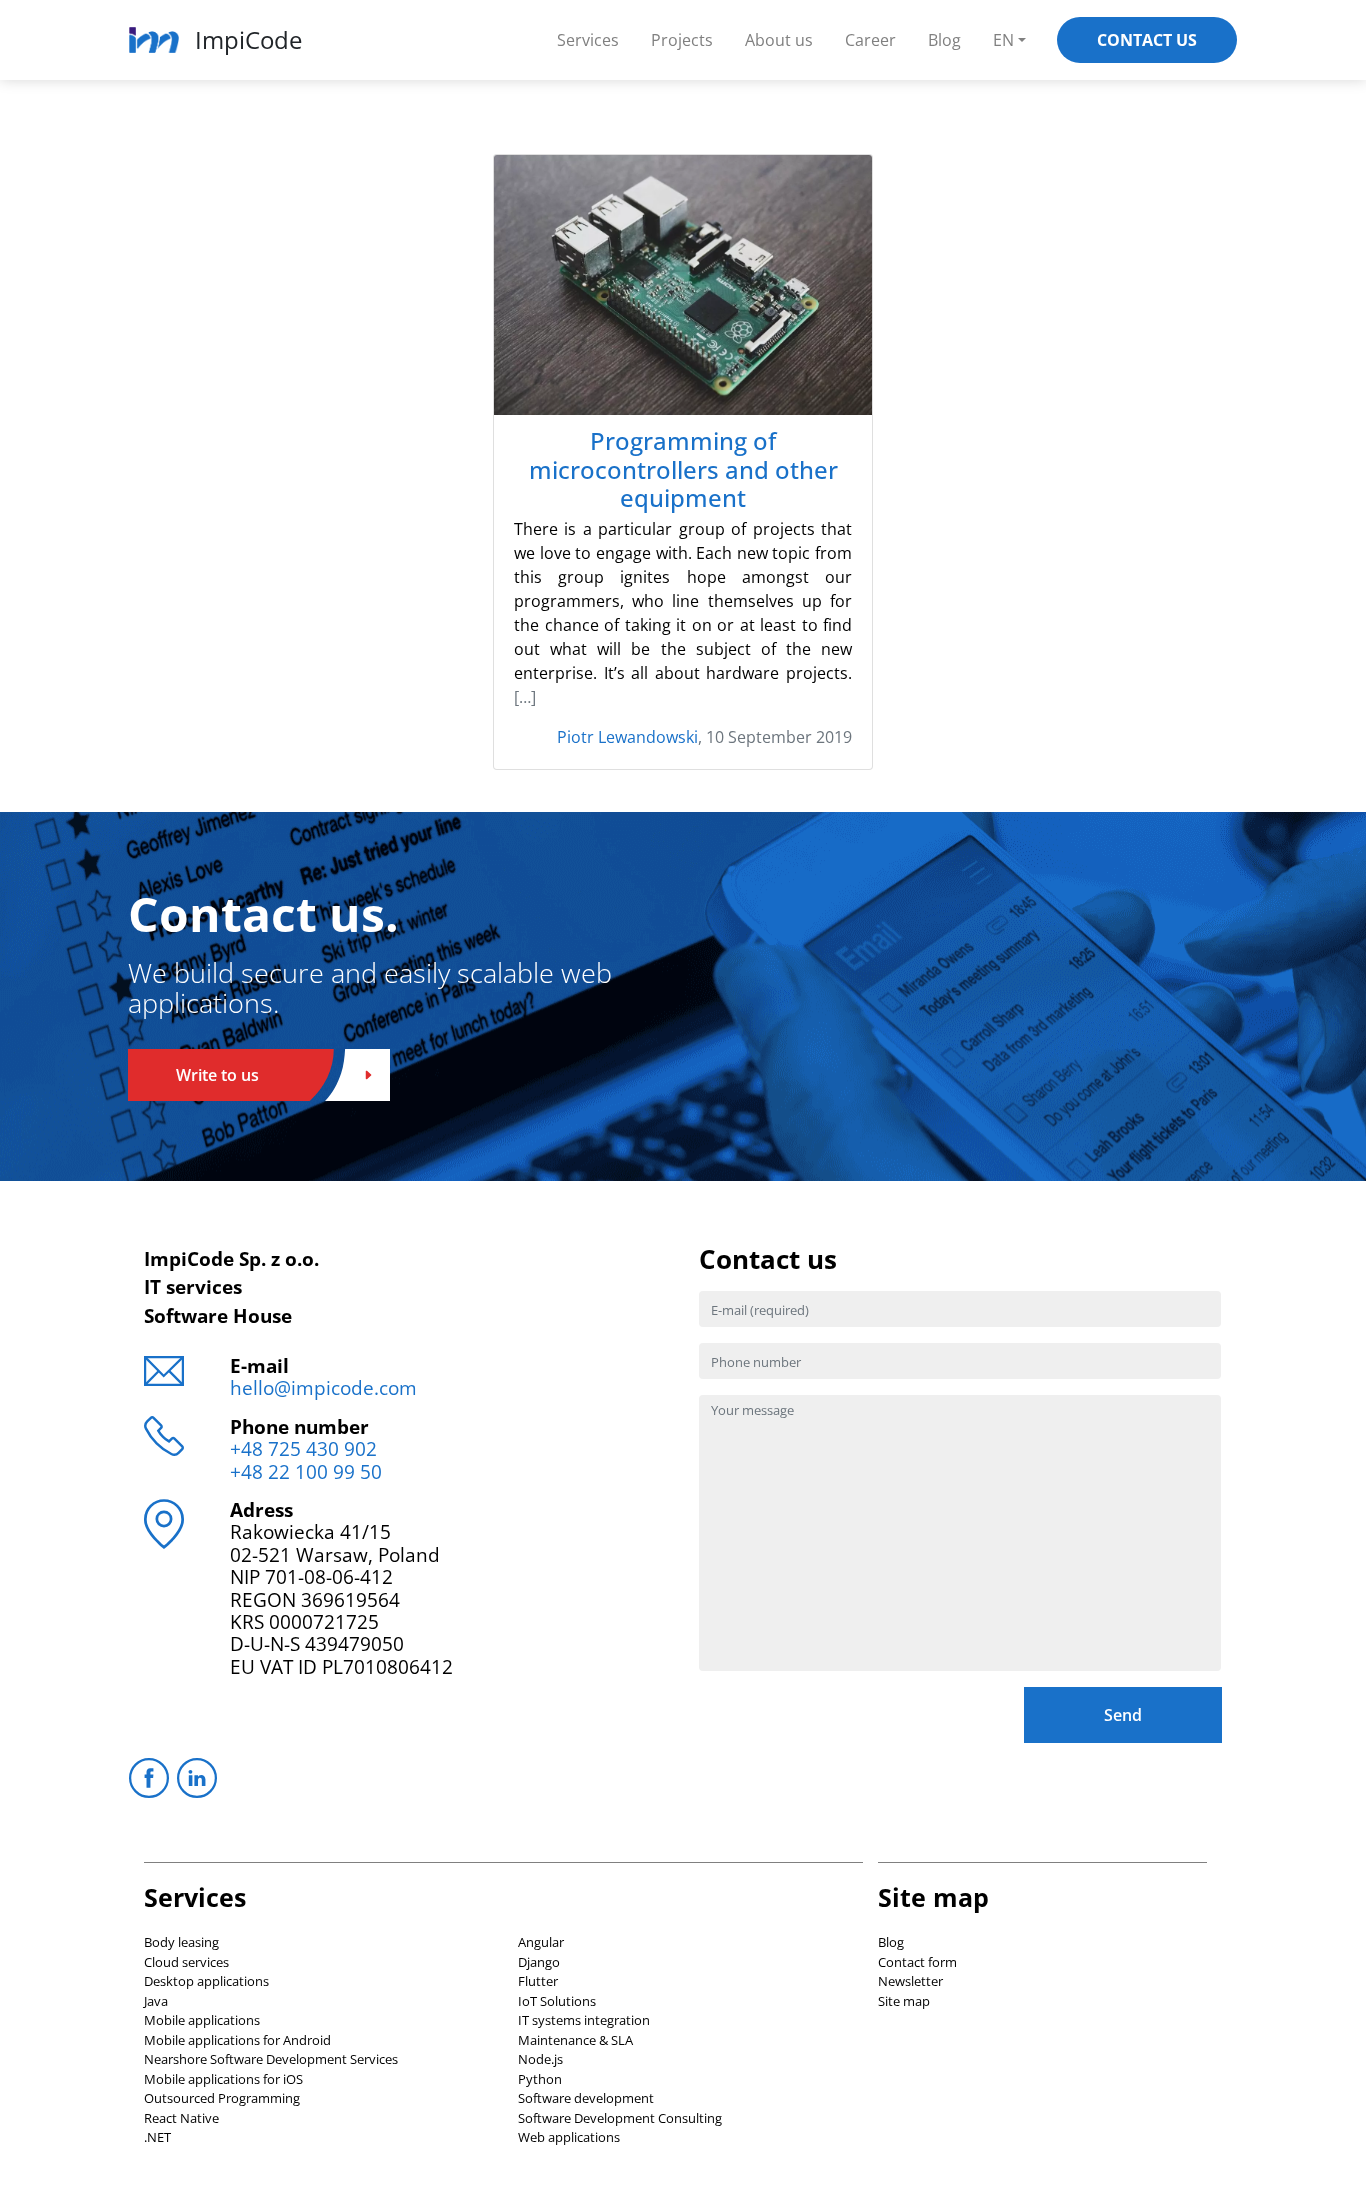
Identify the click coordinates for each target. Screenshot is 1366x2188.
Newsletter (910, 1981)
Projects (682, 40)
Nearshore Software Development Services (271, 2059)
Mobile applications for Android (237, 2040)
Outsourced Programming (222, 2098)
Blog (944, 40)
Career (870, 40)
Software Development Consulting (620, 2118)
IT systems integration (584, 2020)
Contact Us (1147, 40)
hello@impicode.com (323, 1387)
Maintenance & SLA (575, 2040)
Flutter (538, 1981)
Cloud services (186, 1962)
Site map (904, 2001)
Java (156, 2001)
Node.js (540, 2059)
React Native (181, 2118)
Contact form (917, 1962)
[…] (525, 697)
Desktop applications (206, 1981)
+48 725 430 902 (303, 1448)
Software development (586, 2098)
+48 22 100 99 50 (306, 1471)
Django (539, 1962)
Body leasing (181, 1942)
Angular (541, 1942)
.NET (157, 2137)
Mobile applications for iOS (223, 2079)
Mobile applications (202, 2020)
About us (779, 40)
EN (1003, 40)
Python (540, 2079)
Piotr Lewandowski (627, 737)
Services (588, 40)
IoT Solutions (557, 2001)
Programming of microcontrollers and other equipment (683, 470)
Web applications (569, 2137)
